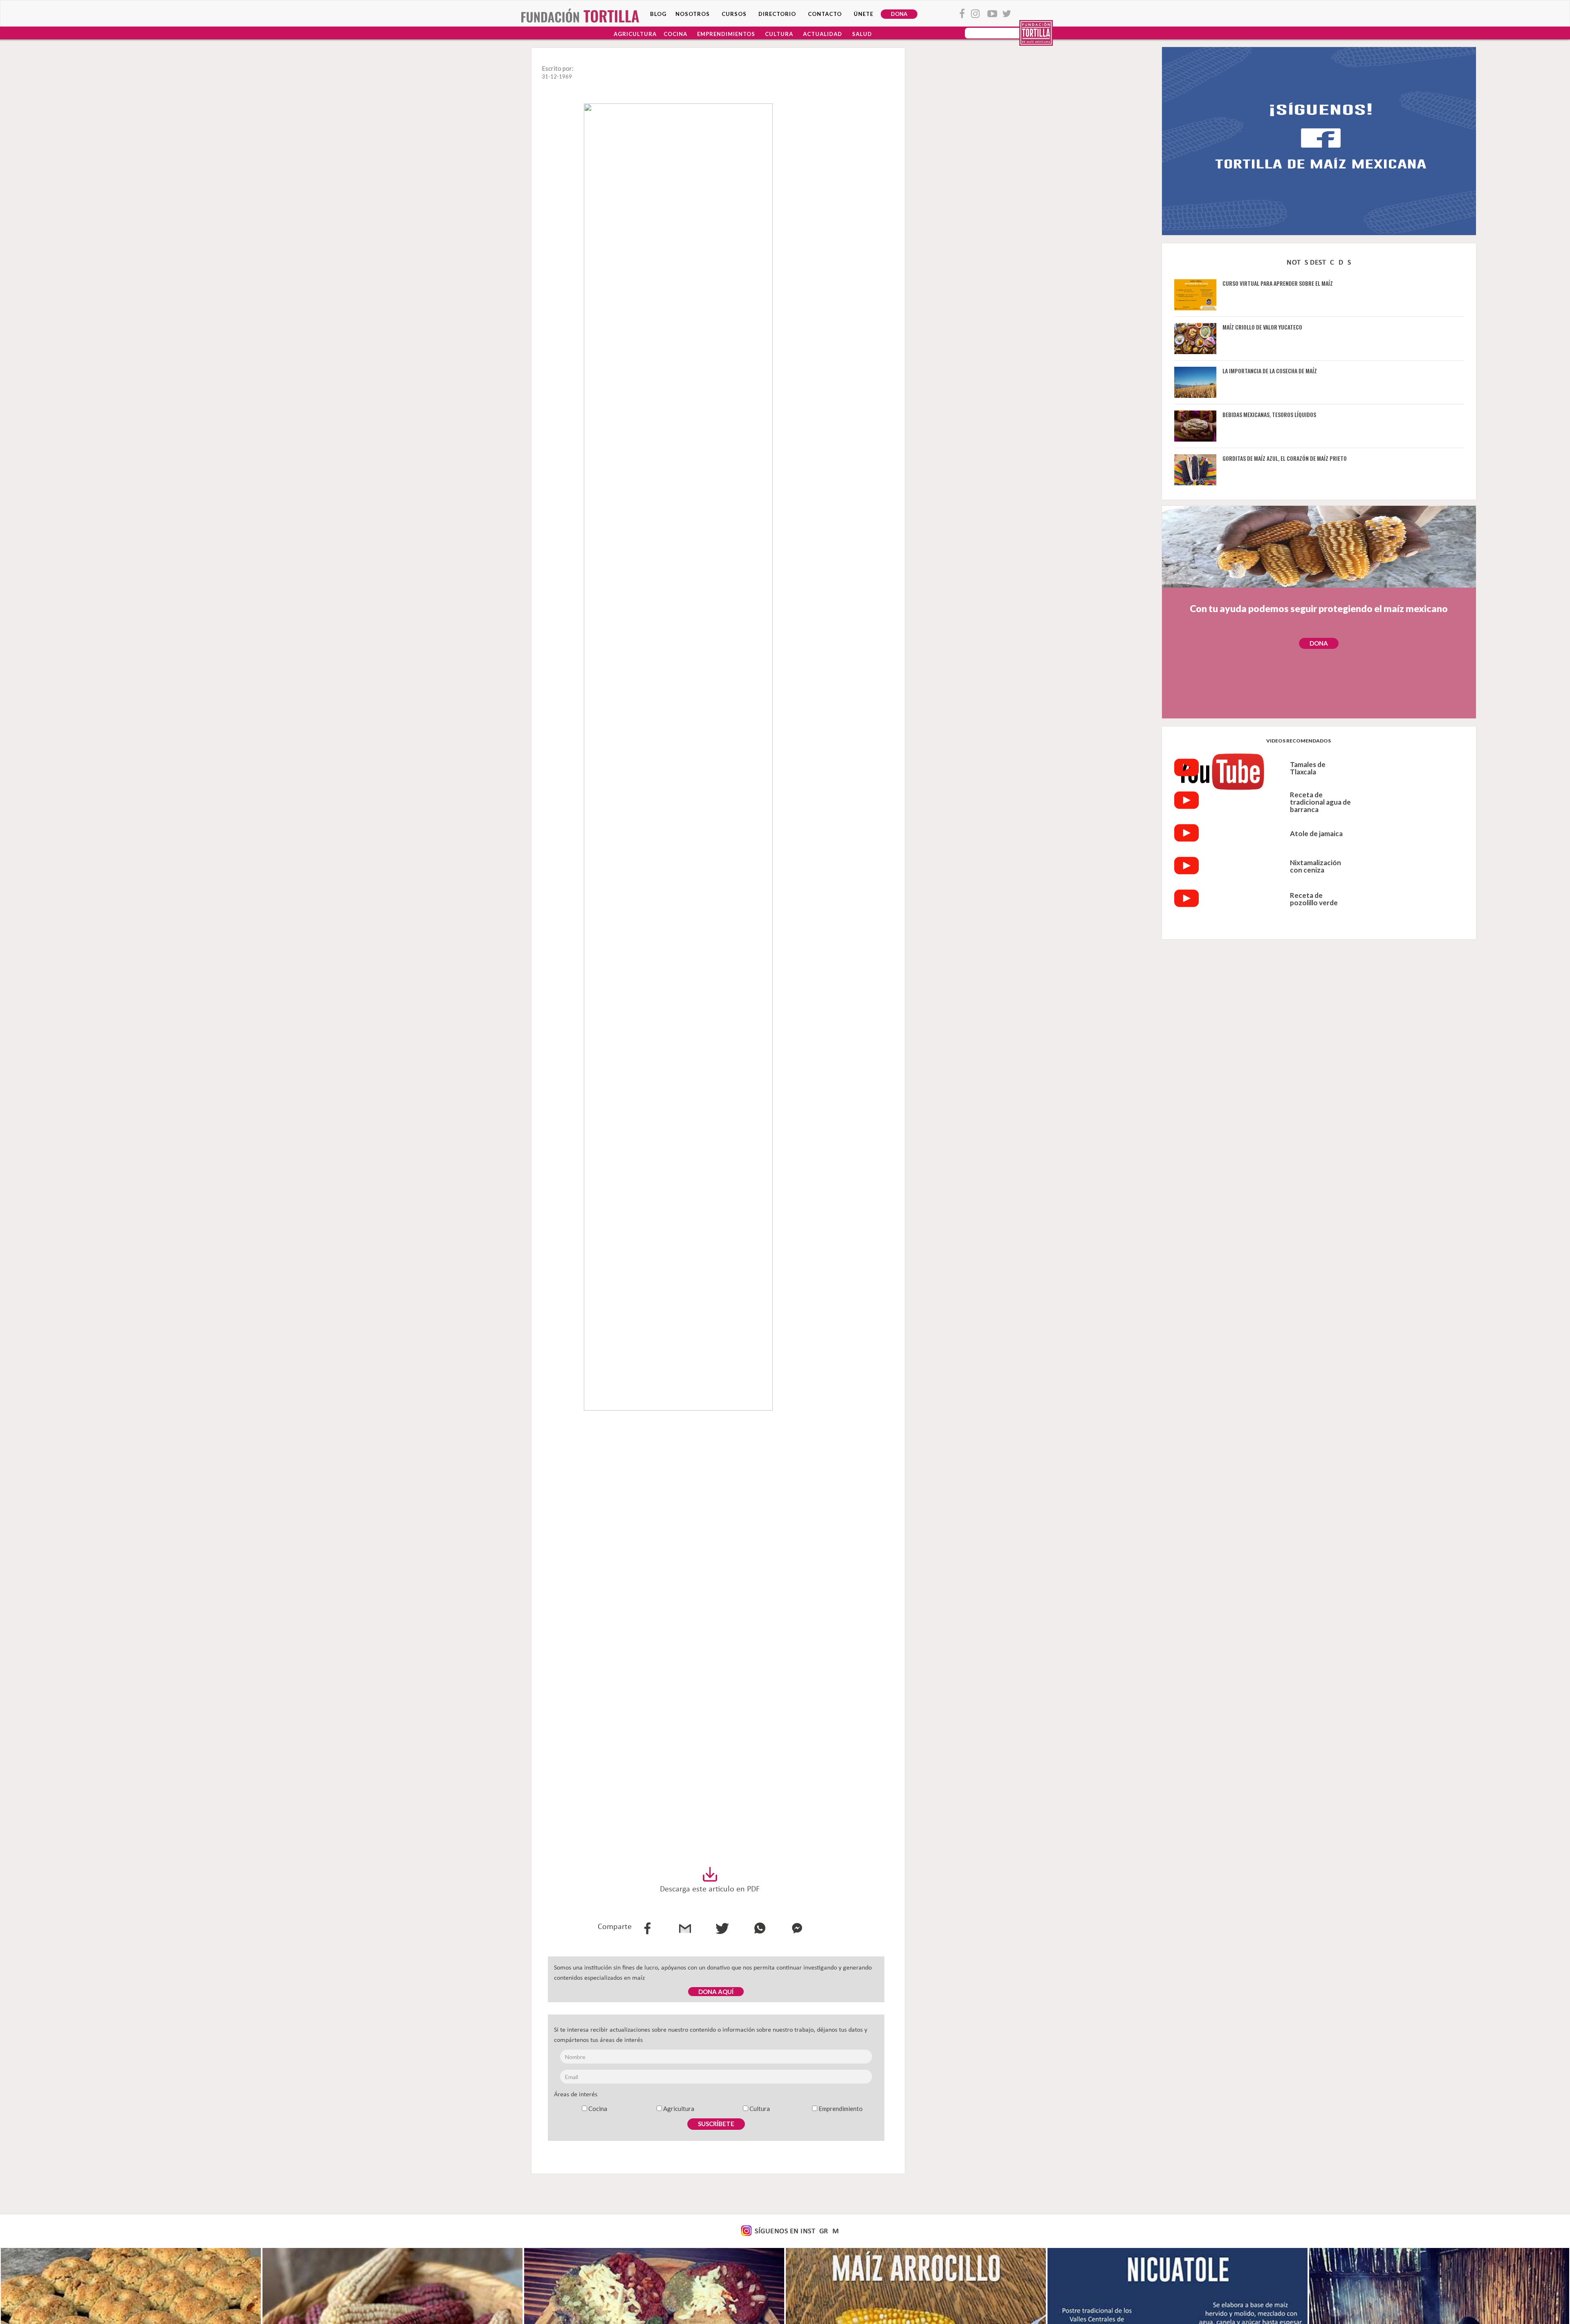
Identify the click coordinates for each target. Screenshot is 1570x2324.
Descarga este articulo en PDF (710, 1889)
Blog (658, 14)
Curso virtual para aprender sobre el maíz (1278, 283)
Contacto (825, 14)
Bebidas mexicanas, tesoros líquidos (1269, 414)
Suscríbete (716, 2124)
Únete (863, 14)
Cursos (734, 14)
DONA (899, 14)
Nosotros (693, 14)
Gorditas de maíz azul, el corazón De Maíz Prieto (1285, 458)
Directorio (777, 14)
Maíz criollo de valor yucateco (1262, 327)
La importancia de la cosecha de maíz (1270, 371)
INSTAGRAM (819, 2232)
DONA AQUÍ (716, 1992)
